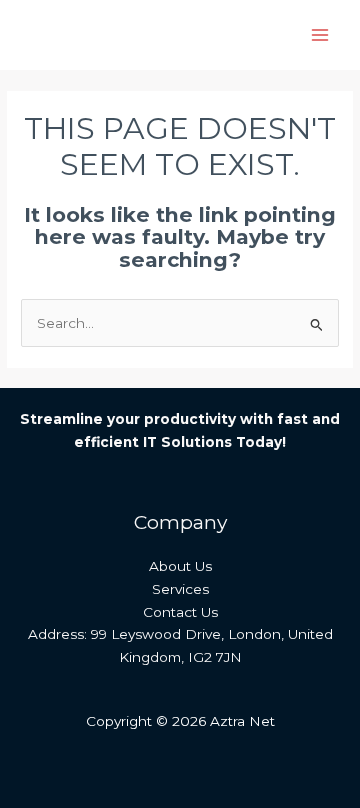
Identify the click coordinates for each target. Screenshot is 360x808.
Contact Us (180, 612)
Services (180, 589)
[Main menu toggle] (320, 35)
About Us (180, 566)
